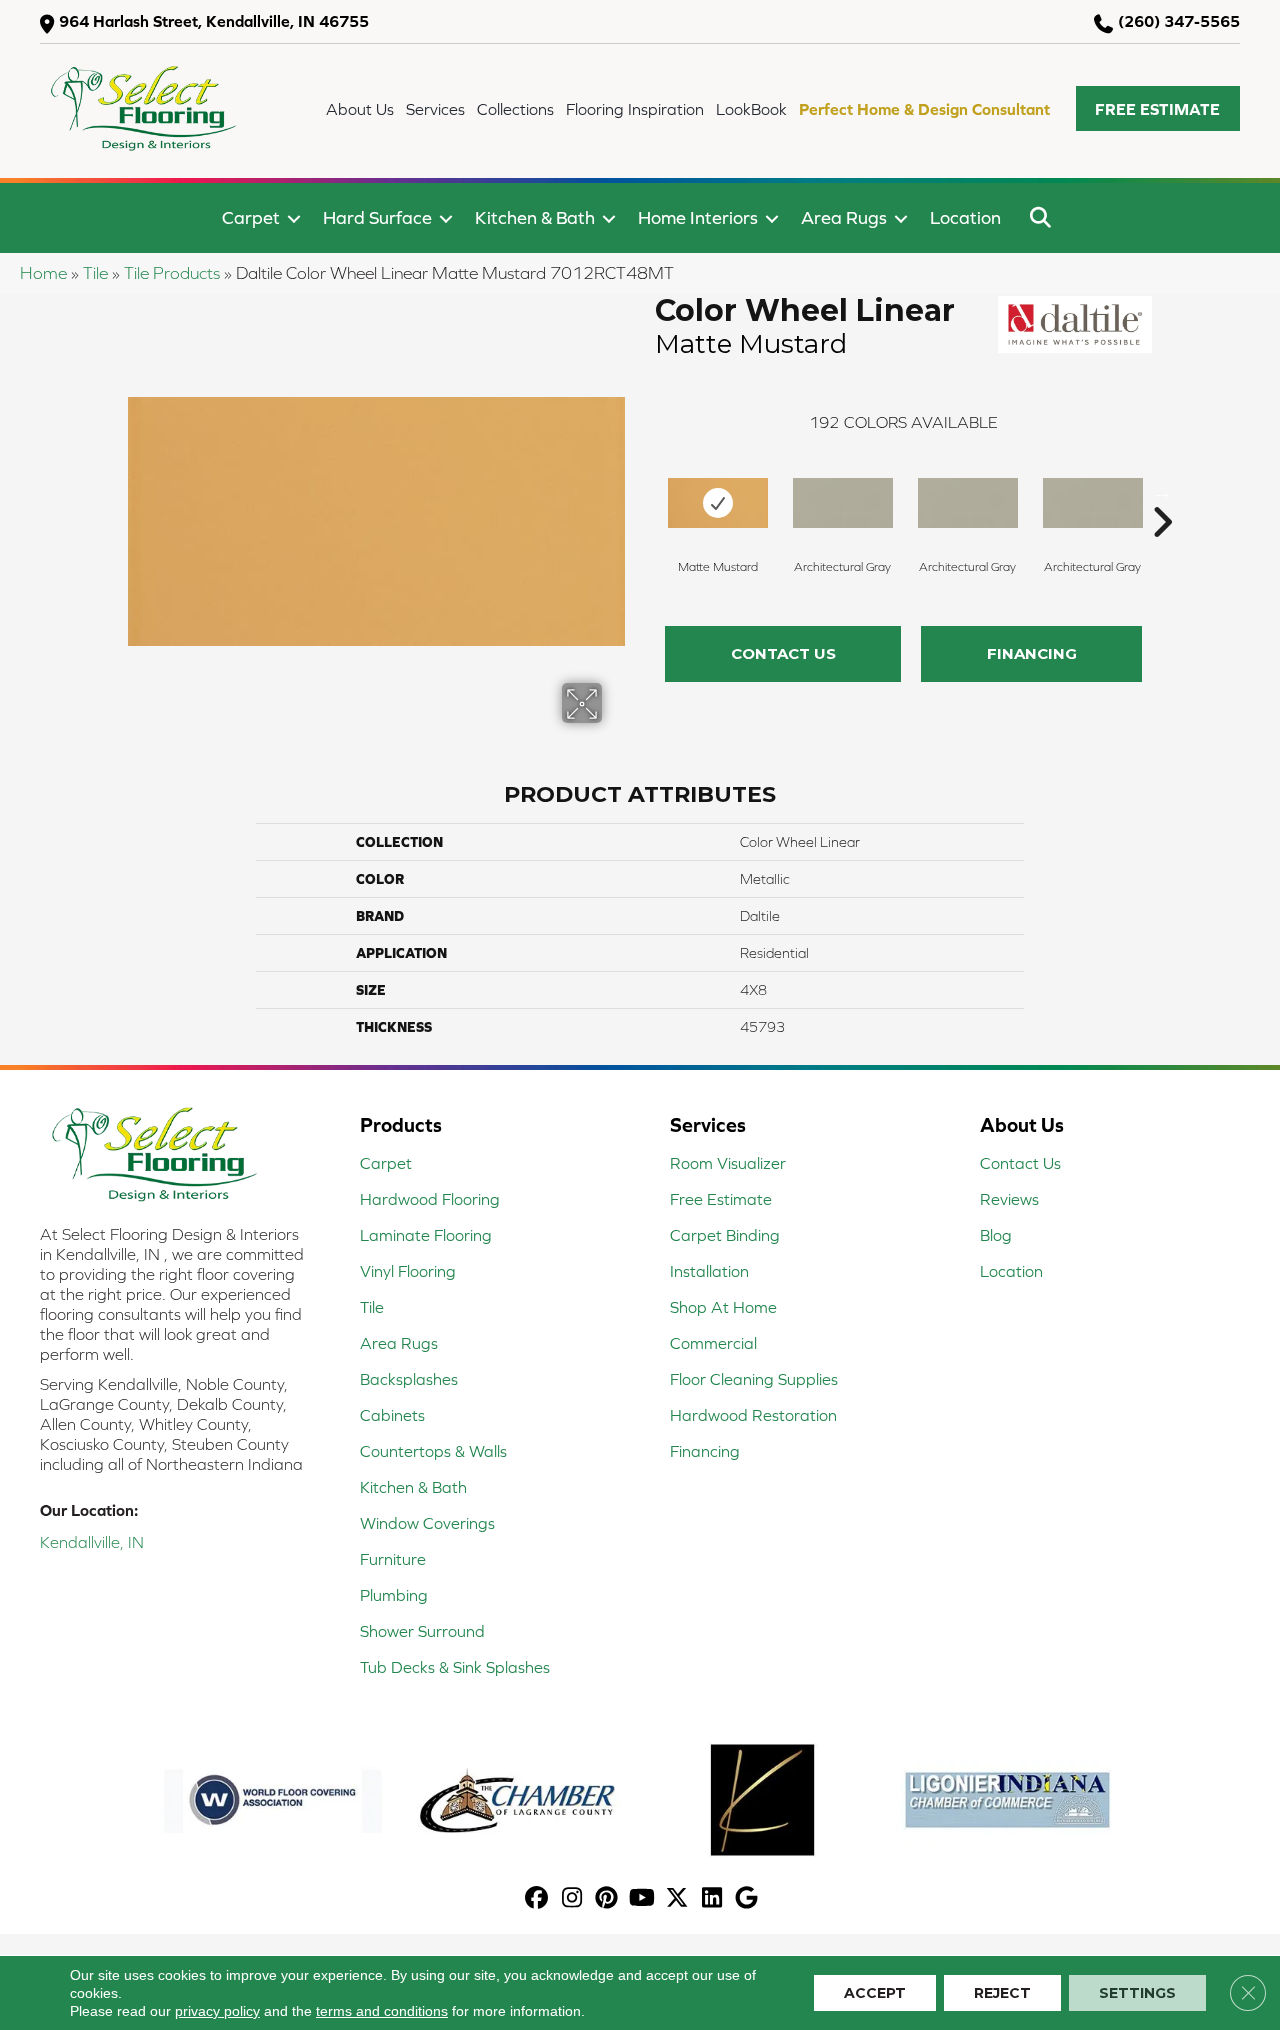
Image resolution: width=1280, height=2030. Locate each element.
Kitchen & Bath (535, 217)
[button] (1158, 108)
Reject (1002, 1993)
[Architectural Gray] (843, 503)
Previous (645, 492)
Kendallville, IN (92, 1542)
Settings (1137, 1993)
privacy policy (217, 2011)
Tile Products (172, 273)
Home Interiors (698, 217)
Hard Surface (377, 217)
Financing (1032, 653)
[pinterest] (607, 1899)
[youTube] (642, 1899)
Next (1162, 492)
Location (965, 217)
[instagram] (572, 1899)
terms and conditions (382, 2011)
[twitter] (677, 1899)
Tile (95, 273)
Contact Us (783, 653)
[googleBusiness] (747, 1899)
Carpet (251, 217)
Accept (875, 1993)
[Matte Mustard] (718, 503)
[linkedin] (712, 1899)
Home (43, 273)
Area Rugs (844, 217)
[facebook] (537, 1899)
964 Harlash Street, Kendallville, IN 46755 (214, 21)
